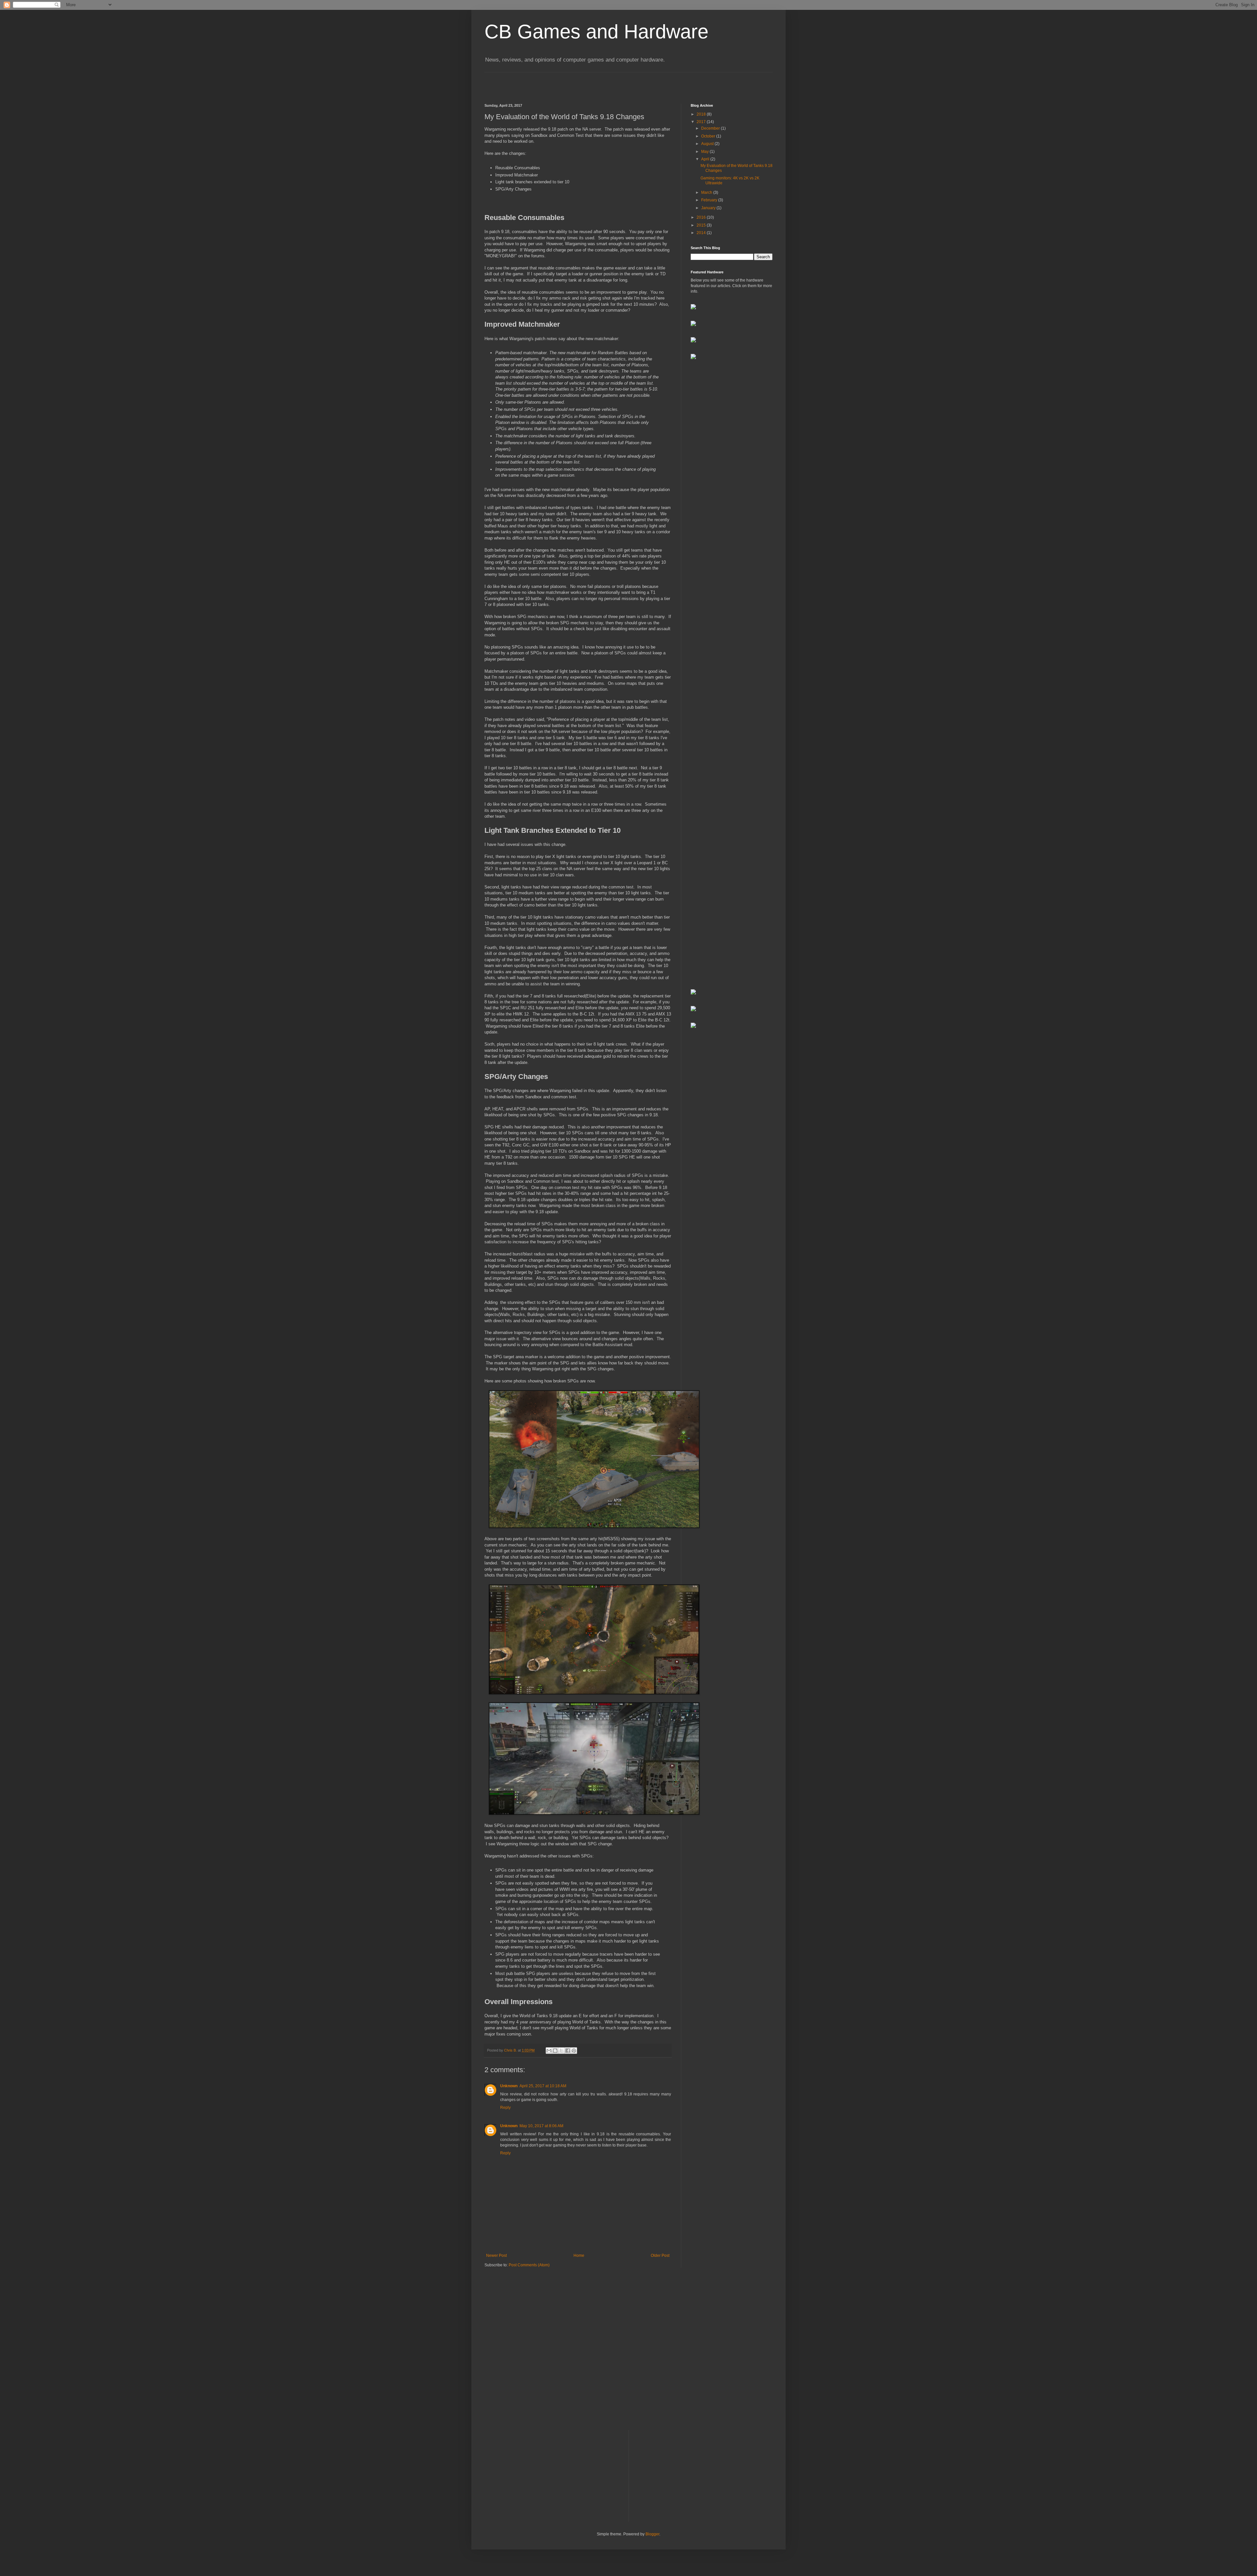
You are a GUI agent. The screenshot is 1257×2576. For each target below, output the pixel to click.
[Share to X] (561, 2051)
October (709, 136)
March (707, 192)
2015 (702, 225)
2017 (702, 122)
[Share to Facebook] (568, 2051)
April (706, 159)
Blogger (652, 2534)
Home (579, 2256)
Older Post (660, 2256)
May (705, 152)
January (709, 208)
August (708, 144)
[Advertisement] (732, 469)
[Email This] (549, 2051)
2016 (702, 217)
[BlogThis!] (555, 2051)
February (710, 200)
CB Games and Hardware (596, 32)
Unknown (509, 2086)
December (711, 128)
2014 (702, 233)
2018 (702, 114)
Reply (505, 2108)
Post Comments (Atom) (529, 2265)
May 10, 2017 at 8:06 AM (541, 2126)
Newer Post (496, 2256)
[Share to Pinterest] (574, 2051)
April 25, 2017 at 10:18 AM (543, 2086)
